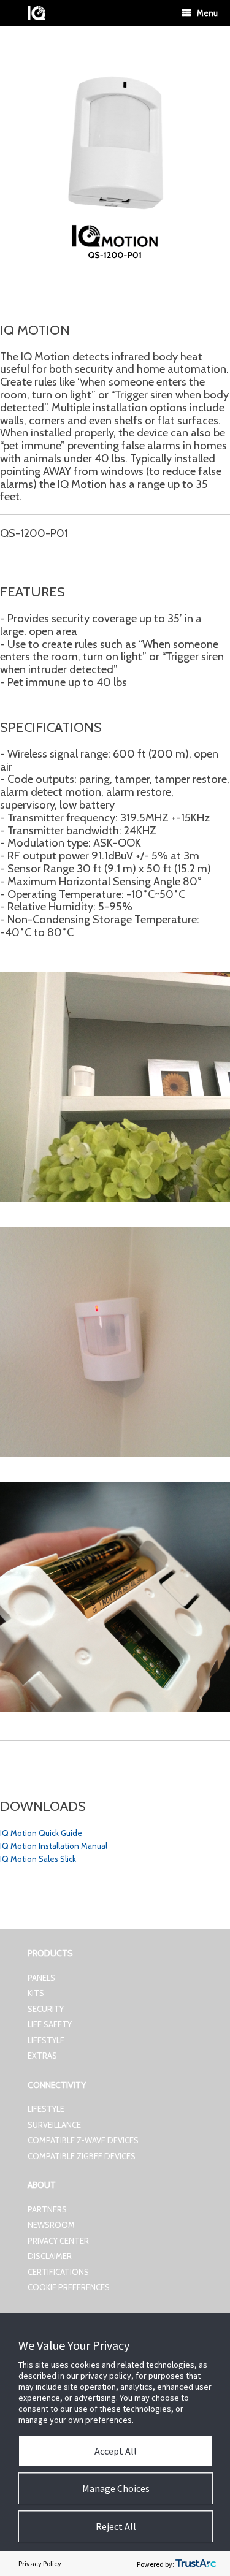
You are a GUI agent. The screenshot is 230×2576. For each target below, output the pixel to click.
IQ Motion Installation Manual (54, 1846)
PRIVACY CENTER (58, 2241)
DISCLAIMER (50, 2256)
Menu (207, 13)
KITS (36, 1993)
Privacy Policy (40, 2563)
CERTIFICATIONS (58, 2272)
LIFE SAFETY (50, 2024)
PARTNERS (47, 2209)
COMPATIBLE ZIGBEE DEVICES (82, 2156)
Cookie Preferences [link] (69, 2287)
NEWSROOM (51, 2225)
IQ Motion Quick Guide (41, 1833)
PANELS (41, 1978)
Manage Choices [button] (116, 2488)
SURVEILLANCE (54, 2125)
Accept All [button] (116, 2451)
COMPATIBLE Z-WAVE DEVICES (83, 2140)
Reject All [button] (116, 2526)
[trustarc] (196, 2564)
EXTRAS (42, 2056)
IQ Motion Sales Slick (38, 1859)
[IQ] (36, 13)
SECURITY (46, 2009)
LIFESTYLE (46, 2040)
